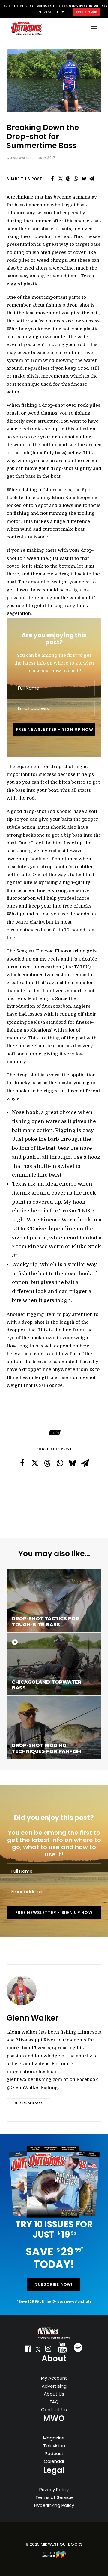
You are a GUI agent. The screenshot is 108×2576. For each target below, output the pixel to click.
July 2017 (47, 158)
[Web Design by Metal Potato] (54, 2557)
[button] (28, 2350)
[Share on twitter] (60, 179)
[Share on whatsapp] (76, 179)
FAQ (54, 2402)
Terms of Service (54, 2497)
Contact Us (54, 2409)
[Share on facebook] (52, 179)
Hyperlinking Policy (54, 2505)
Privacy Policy (54, 2490)
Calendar (54, 2461)
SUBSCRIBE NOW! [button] (54, 2284)
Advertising (54, 2386)
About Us (54, 2394)
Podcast (54, 2453)
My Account (54, 2378)
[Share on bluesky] (84, 179)
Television (54, 2446)
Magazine (54, 2438)
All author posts (28, 2104)
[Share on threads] (68, 179)
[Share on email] (91, 179)
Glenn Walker (19, 158)
